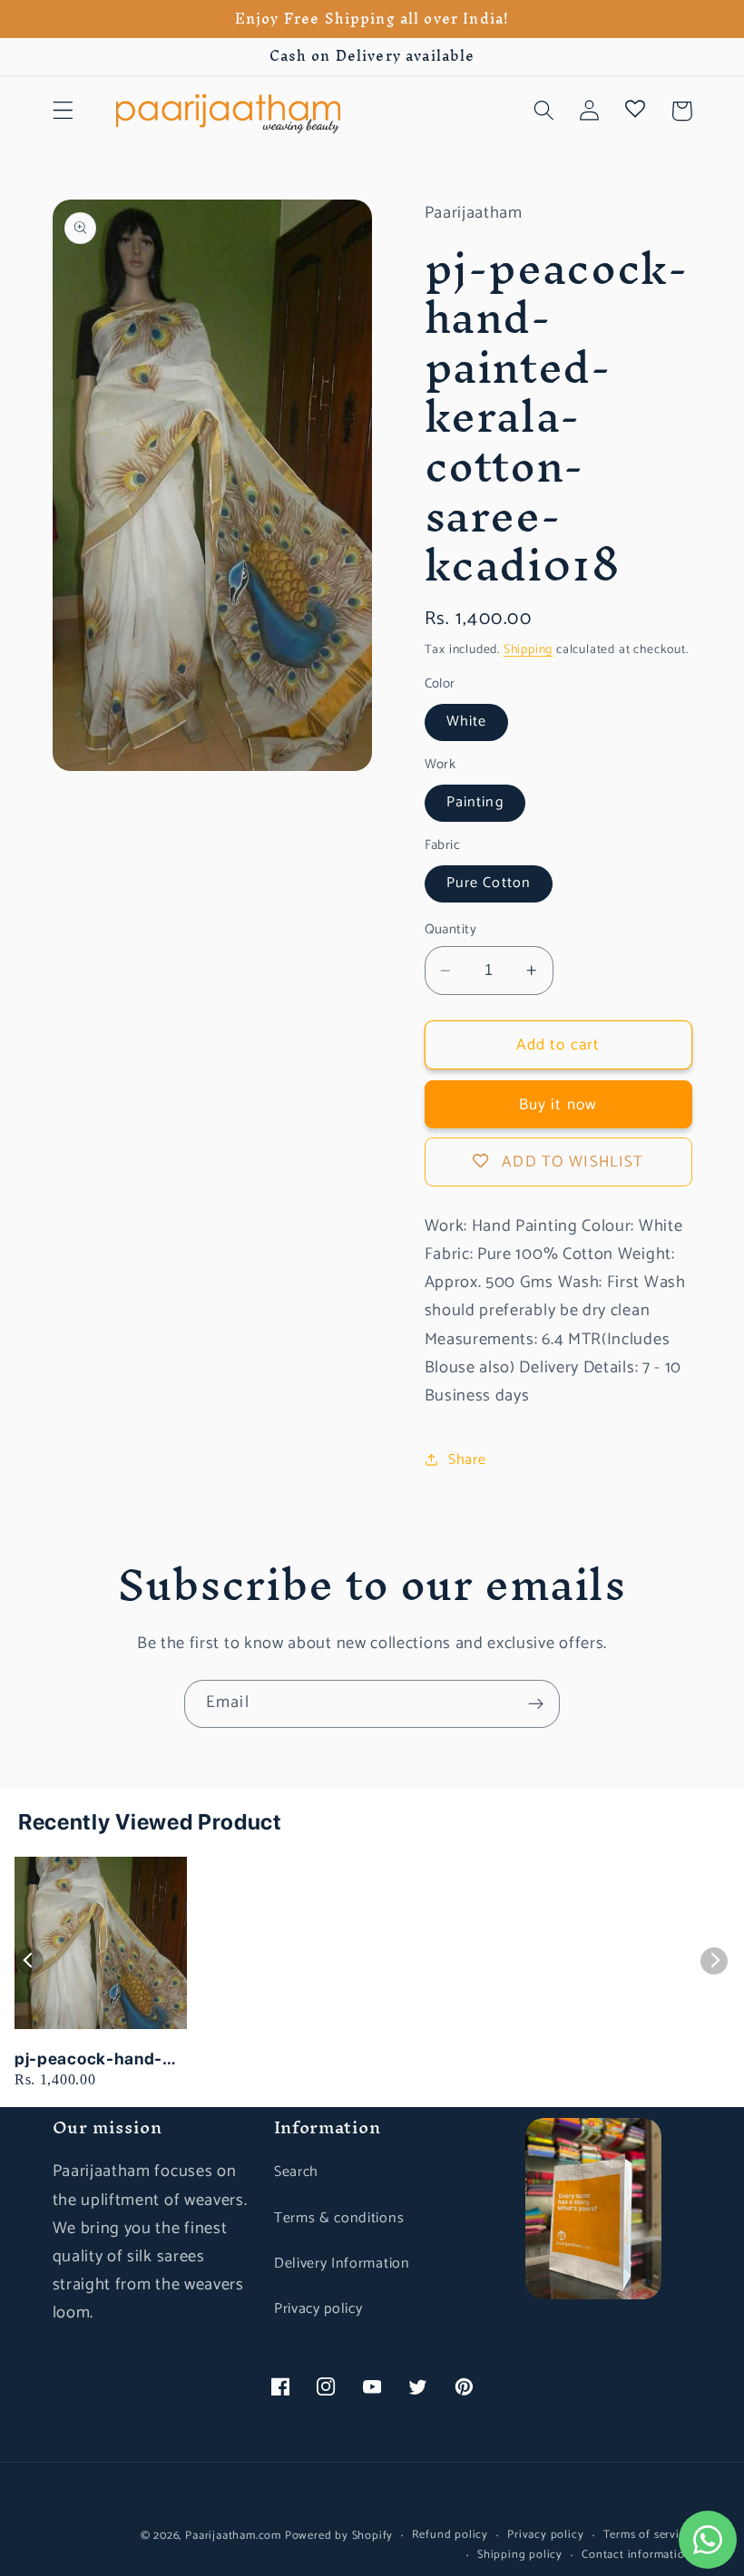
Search (296, 2172)
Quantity (451, 930)
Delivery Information (342, 2264)
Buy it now (558, 1105)
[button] (63, 111)
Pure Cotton (489, 883)
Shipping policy (520, 2555)
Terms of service (648, 2535)
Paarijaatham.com (233, 2536)
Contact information (636, 2555)
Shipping (528, 649)
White (467, 722)
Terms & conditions (339, 2218)
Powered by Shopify (339, 2536)
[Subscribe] (536, 1704)
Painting (475, 802)
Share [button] (467, 1460)
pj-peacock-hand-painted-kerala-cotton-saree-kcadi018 (88, 2059)
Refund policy (450, 2535)
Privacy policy (318, 2309)
